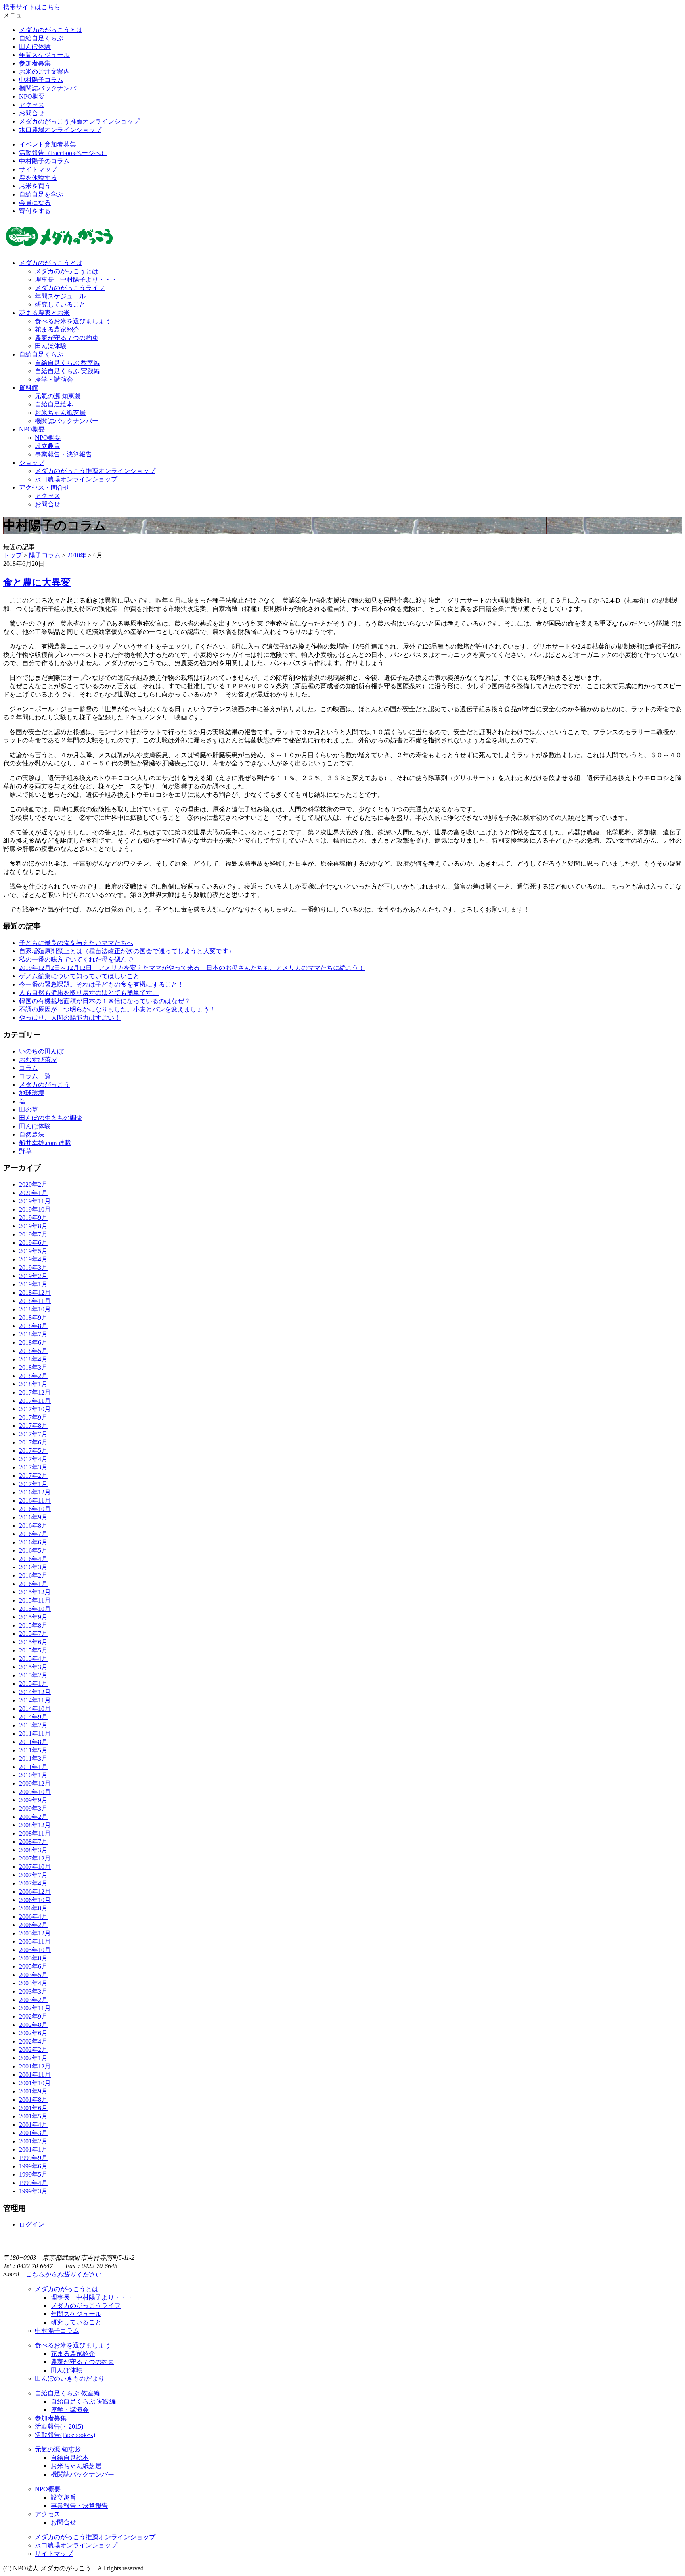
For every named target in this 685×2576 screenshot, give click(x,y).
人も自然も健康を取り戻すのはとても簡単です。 (89, 993)
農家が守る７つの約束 (67, 338)
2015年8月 (33, 1625)
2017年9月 (33, 1417)
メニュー (16, 15)
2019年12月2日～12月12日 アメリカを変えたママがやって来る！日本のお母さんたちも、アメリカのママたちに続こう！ (192, 968)
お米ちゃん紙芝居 (60, 413)
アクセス (32, 105)
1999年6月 (33, 2166)
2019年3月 (33, 1268)
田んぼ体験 (35, 47)
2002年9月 (33, 2016)
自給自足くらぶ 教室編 (67, 363)
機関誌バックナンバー (51, 88)
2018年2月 (33, 1376)
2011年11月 (35, 1734)
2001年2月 (33, 2141)
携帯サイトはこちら (32, 7)
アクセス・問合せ (44, 488)
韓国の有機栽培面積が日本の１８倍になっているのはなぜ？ (105, 1001)
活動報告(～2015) (59, 2426)
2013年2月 (33, 1725)
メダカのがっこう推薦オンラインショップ (79, 121)
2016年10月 (35, 1509)
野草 (25, 1151)
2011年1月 (33, 1767)
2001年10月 (35, 2083)
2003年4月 (33, 1983)
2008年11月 (35, 1833)
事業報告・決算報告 (63, 454)
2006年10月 (35, 1900)
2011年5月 (33, 1750)
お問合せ (32, 113)
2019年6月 (33, 1243)
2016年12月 (35, 1492)
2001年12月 (35, 2066)
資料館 (29, 388)
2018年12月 (35, 1293)
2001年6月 (33, 2108)
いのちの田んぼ (41, 1051)
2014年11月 (35, 1700)
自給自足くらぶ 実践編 (67, 371)
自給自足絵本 (54, 404)
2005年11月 (35, 1942)
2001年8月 (33, 2100)
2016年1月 (33, 1584)
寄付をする (35, 211)
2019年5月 (33, 1251)
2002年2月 (33, 2050)
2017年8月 (33, 1426)
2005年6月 (33, 1966)
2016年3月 (33, 1567)
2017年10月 (35, 1409)
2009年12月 (35, 1783)
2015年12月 (35, 1592)
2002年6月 (33, 2033)
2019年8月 (33, 1226)
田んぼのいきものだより (70, 2379)
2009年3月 (33, 1808)
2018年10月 (35, 1309)
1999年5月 (33, 2174)
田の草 (29, 1110)
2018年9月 (33, 1318)
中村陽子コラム (41, 80)
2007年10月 (35, 1867)
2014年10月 (35, 1709)
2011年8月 (33, 1742)
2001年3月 (33, 2133)
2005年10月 (35, 1950)
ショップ (32, 463)
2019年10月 (35, 1209)
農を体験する (38, 178)
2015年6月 (33, 1642)
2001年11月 (35, 2075)
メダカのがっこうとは (51, 30)
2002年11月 (35, 2008)
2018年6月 (33, 1342)
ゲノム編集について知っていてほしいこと (79, 976)
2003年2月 (33, 2000)
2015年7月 (33, 1634)
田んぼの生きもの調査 (51, 1118)
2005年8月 (33, 1958)
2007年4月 (33, 1883)
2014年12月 (35, 1692)
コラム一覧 (35, 1076)
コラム (29, 1068)
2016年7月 (33, 1534)
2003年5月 (33, 1975)
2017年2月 (33, 1476)
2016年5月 (33, 1550)
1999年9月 (33, 2158)
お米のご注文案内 (44, 72)
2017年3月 (33, 1467)
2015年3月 (33, 1667)
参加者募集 (35, 63)
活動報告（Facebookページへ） (63, 153)
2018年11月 (35, 1301)
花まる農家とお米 (44, 313)
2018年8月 (33, 1326)
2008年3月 (33, 1850)
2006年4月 (33, 1917)
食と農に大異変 (37, 582)
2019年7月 (33, 1234)
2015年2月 (33, 1675)
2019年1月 (33, 1284)
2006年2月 (33, 1925)
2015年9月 (33, 1617)
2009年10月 (35, 1792)
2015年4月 (33, 1659)
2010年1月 (33, 1775)
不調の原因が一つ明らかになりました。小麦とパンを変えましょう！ (117, 1009)
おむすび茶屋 (38, 1060)
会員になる (35, 203)
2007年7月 (33, 1875)
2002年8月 (33, 2025)
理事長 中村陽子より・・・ (76, 280)
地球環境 (32, 1093)
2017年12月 (35, 1392)
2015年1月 (33, 1684)
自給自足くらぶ (41, 38)
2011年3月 (33, 1758)
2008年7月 (33, 1842)
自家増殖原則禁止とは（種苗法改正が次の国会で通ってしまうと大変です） (127, 951)
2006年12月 (35, 1892)
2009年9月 (33, 1800)
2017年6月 (33, 1442)
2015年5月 (33, 1650)
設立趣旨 (48, 446)
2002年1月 (33, 2058)
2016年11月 (35, 1501)
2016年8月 (33, 1526)
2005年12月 (35, 1933)
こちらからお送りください (63, 2274)
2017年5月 (33, 1451)
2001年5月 (33, 2116)
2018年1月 (33, 1384)
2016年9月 (33, 1517)
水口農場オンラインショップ (60, 130)
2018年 (77, 555)
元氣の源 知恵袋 (58, 396)
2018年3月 (33, 1367)
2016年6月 (33, 1542)
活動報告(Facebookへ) (65, 2435)
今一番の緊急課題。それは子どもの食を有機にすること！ (101, 984)
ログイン (32, 2224)
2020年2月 (33, 1184)
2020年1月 (33, 1193)
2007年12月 (35, 1858)
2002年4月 (33, 2041)
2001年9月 (33, 2091)
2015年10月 (35, 1609)
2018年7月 (33, 1334)
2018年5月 (33, 1351)
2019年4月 (33, 1259)
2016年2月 (33, 1575)
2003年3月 (33, 1991)
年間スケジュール (44, 55)
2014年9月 (33, 1717)
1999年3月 (33, 2191)
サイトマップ (38, 169)
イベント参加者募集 (48, 144)
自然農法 (32, 1134)
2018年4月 (33, 1359)
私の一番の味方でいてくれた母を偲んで (76, 959)
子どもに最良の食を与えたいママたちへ (76, 943)
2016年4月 (33, 1559)
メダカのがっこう (44, 1085)
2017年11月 (35, 1401)
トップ (13, 555)
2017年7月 (33, 1434)
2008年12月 (35, 1825)
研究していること (60, 304)
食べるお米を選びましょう (73, 321)
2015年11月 (35, 1600)
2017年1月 (33, 1484)
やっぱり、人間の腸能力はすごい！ (70, 1018)
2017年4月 (33, 1459)
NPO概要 (32, 96)
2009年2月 (33, 1817)
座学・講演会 (54, 379)
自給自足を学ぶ (41, 194)
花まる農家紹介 (57, 329)
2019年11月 (35, 1201)
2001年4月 (33, 2125)
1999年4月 (33, 2183)
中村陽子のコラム (44, 161)
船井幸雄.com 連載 (45, 1143)
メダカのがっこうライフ (70, 288)
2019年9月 (33, 1218)
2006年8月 (33, 1908)
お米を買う (35, 186)
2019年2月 (33, 1276)
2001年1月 (33, 2150)
